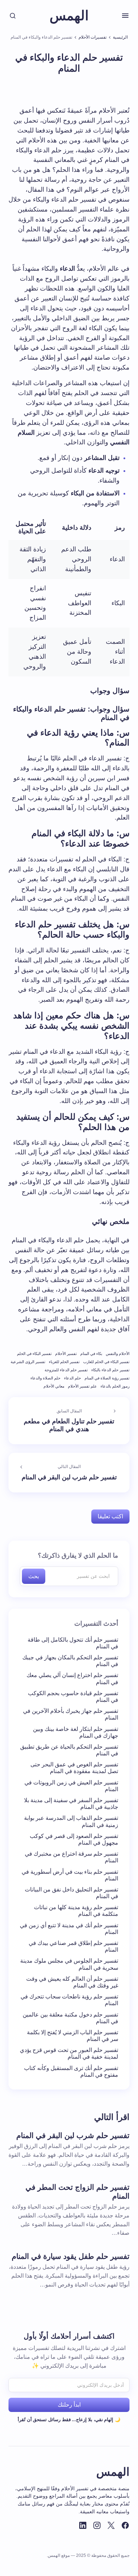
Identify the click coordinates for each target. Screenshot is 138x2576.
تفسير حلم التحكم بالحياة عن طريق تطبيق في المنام (69, 1750)
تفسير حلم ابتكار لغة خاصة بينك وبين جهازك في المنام (76, 1732)
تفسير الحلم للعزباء (64, 1362)
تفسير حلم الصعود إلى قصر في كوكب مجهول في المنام (74, 1839)
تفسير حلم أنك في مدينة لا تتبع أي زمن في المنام (69, 1929)
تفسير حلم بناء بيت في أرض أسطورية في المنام (70, 1875)
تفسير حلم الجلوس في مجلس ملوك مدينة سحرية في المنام (69, 1964)
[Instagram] (97, 2525)
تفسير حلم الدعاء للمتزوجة (66, 1370)
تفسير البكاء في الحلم (34, 1354)
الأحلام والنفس (118, 1354)
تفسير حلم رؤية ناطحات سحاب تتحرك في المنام (69, 2000)
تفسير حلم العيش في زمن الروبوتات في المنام (71, 1786)
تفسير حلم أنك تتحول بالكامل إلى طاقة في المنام (73, 1643)
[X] (111, 2525)
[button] (125, 16)
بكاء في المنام (91, 1354)
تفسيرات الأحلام (93, 37)
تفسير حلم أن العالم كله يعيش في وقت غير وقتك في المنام (72, 1982)
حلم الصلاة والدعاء (45, 1378)
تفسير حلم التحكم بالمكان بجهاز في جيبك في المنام (70, 1661)
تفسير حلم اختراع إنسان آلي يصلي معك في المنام (72, 1678)
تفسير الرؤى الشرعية (28, 1362)
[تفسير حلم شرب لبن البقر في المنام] (69, 1473)
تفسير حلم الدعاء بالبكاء (110, 1370)
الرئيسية (120, 37)
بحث (34, 1576)
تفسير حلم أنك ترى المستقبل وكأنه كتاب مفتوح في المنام (71, 2071)
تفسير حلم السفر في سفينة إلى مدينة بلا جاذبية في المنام (71, 1804)
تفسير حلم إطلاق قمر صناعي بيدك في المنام (73, 1946)
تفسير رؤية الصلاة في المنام (107, 1378)
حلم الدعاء (73, 1378)
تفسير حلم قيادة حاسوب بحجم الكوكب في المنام (73, 1697)
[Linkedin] (83, 2525)
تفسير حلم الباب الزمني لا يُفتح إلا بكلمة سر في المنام (73, 2036)
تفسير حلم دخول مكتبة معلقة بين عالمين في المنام (70, 2018)
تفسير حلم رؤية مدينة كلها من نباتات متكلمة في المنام (76, 1911)
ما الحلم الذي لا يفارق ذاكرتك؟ (78, 1556)
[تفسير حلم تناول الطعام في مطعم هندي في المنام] (69, 1421)
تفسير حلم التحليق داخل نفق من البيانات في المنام (71, 1893)
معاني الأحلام (54, 1386)
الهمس (69, 16)
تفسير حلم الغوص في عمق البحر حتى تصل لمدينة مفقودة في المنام (74, 1768)
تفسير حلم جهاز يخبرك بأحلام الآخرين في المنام (71, 1714)
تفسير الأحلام (66, 1354)
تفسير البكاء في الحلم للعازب (106, 1362)
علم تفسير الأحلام (82, 1386)
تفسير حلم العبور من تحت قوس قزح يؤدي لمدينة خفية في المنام (69, 2053)
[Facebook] (125, 2525)
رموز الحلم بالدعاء (115, 1386)
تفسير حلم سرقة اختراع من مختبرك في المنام (71, 1857)
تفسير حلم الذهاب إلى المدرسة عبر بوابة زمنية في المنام (71, 1821)
